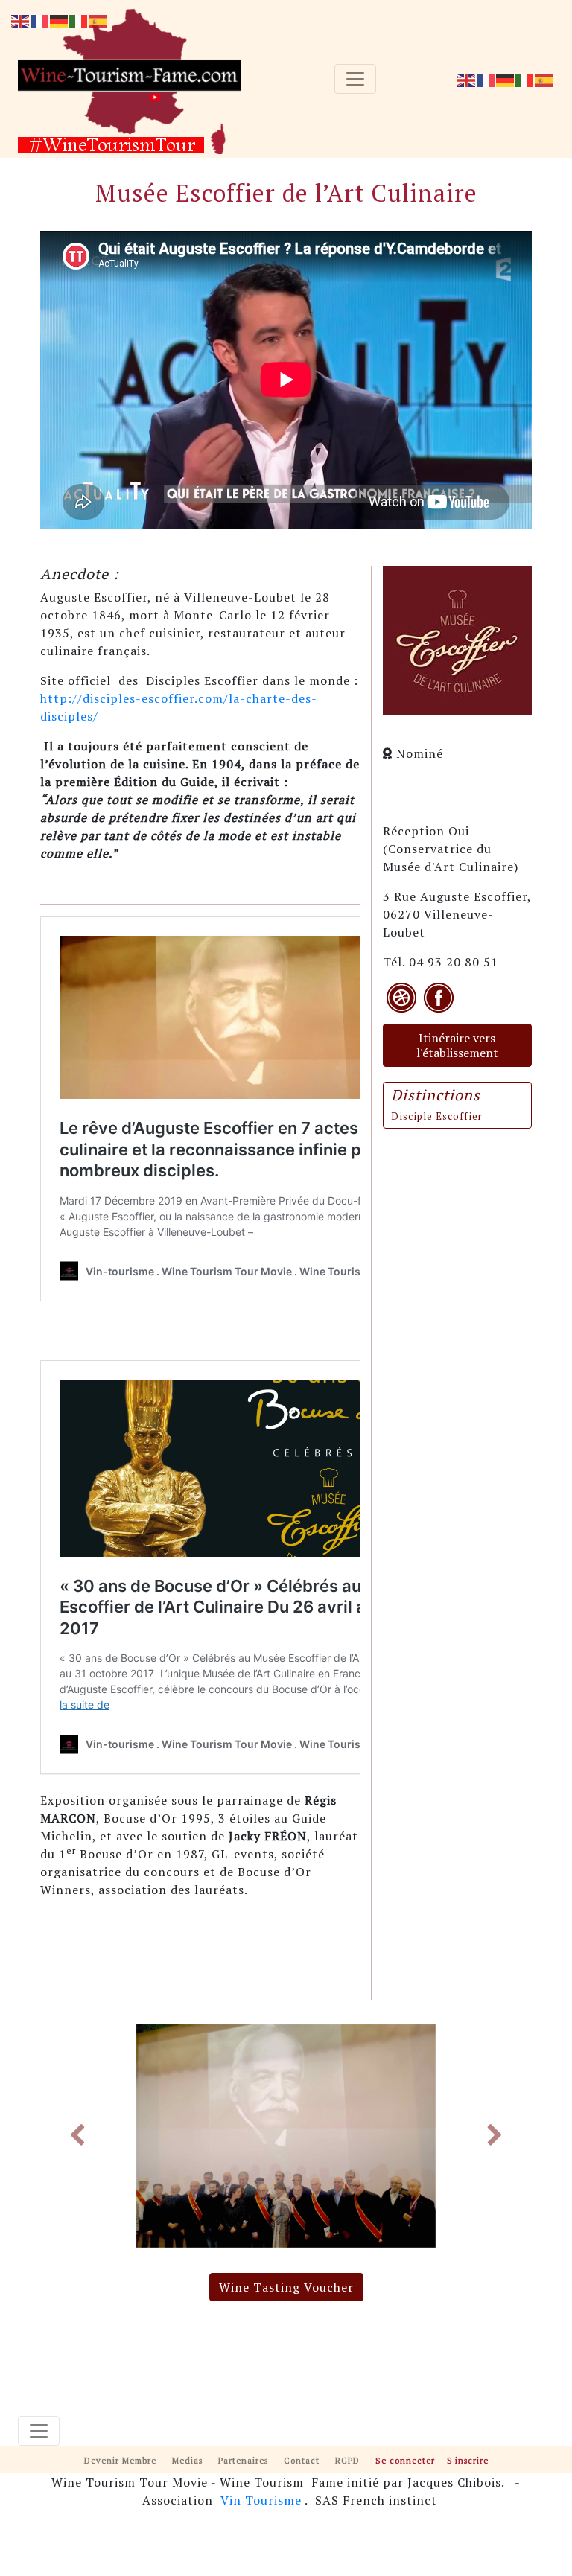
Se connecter (405, 2460)
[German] (506, 79)
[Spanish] (544, 79)
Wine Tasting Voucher (286, 2287)
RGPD (347, 2460)
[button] (77, 2136)
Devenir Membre (120, 2460)
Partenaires (243, 2460)
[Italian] (525, 79)
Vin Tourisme (261, 2500)
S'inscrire (468, 2460)
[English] (467, 79)
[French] (486, 79)
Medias (187, 2460)
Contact (302, 2460)
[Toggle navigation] (355, 79)
